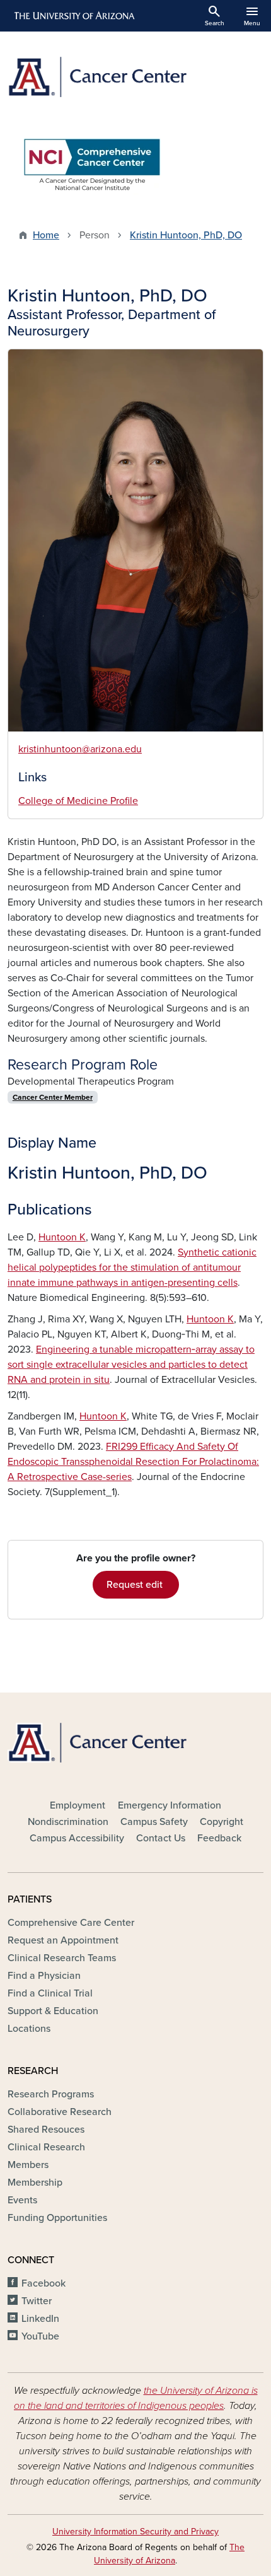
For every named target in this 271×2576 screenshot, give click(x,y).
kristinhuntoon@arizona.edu (80, 749)
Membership (35, 2183)
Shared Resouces (46, 2130)
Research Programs (51, 2094)
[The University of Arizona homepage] (73, 16)
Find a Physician (44, 1976)
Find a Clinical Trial (50, 1993)
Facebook (43, 2283)
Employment (78, 1805)
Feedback (219, 1838)
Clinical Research (46, 2147)
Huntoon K (62, 1237)
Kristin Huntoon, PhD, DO (186, 235)
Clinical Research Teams (62, 1958)
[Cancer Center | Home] (135, 77)
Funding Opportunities (57, 2218)
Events (22, 2200)
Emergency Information (170, 1805)
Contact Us (161, 1838)
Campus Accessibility (77, 1838)
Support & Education (53, 2011)
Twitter (37, 2301)
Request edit (136, 1585)
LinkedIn (40, 2319)
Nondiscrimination (68, 1822)
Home (46, 235)
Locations (29, 2029)
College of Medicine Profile (78, 801)
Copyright (222, 1822)
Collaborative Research (60, 2112)
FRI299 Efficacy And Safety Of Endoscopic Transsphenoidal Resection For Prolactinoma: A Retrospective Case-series (133, 1462)
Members (28, 2165)
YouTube (40, 2336)
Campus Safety (154, 1822)
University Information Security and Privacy (135, 2532)
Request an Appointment (63, 1940)
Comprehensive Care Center (71, 1923)
